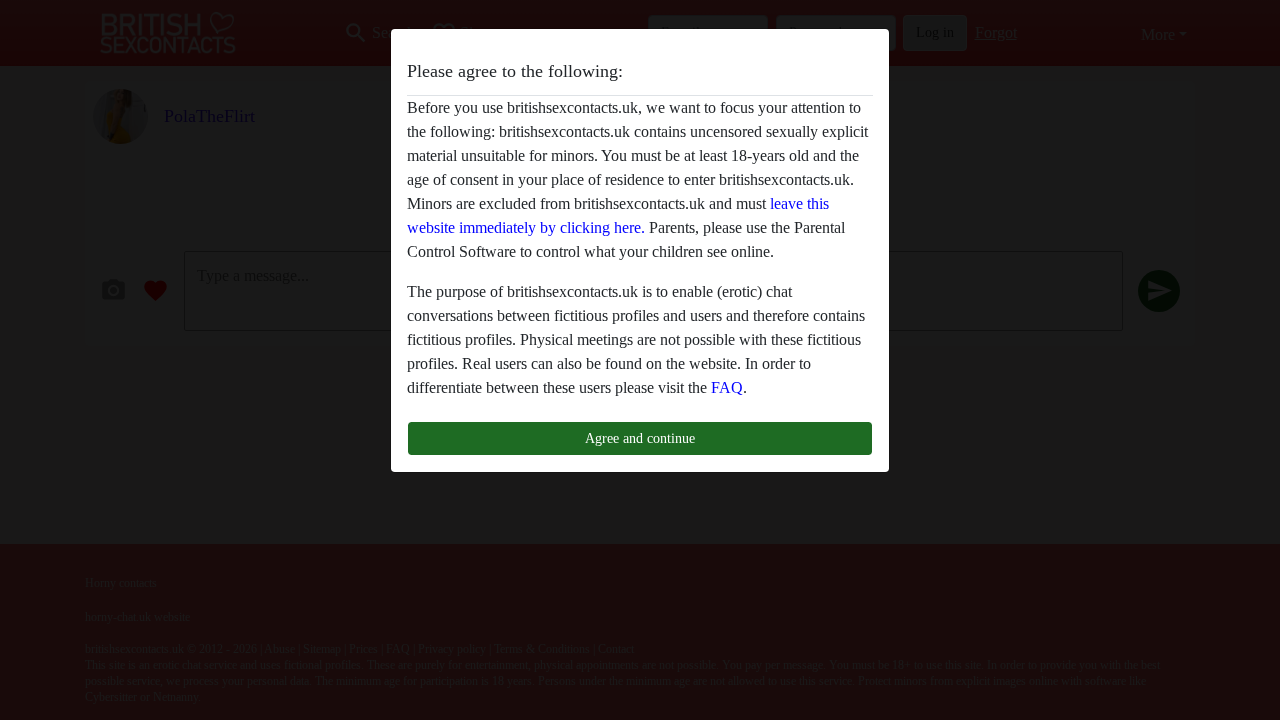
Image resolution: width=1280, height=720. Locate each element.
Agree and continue (640, 438)
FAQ (727, 387)
